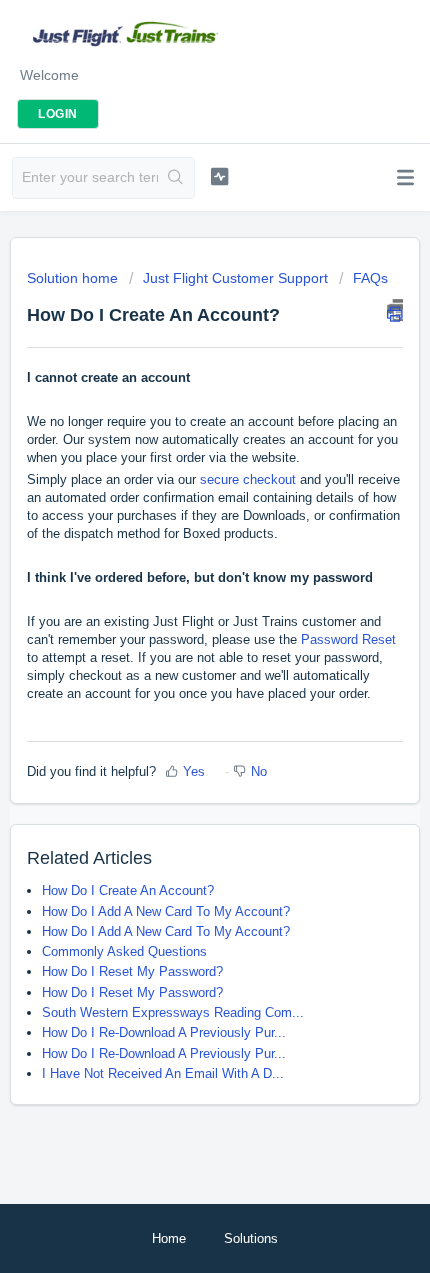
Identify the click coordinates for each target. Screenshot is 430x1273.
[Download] (178, 627)
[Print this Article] (395, 310)
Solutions (251, 1238)
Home (169, 1238)
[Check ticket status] (219, 176)
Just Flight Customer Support (235, 278)
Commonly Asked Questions (124, 951)
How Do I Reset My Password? (132, 971)
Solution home (74, 278)
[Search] (176, 178)
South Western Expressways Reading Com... (173, 1012)
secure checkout (248, 479)
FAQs (370, 278)
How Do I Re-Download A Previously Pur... (164, 1032)
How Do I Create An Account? (128, 890)
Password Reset (348, 639)
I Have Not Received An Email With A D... (163, 1073)
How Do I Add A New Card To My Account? (166, 911)
